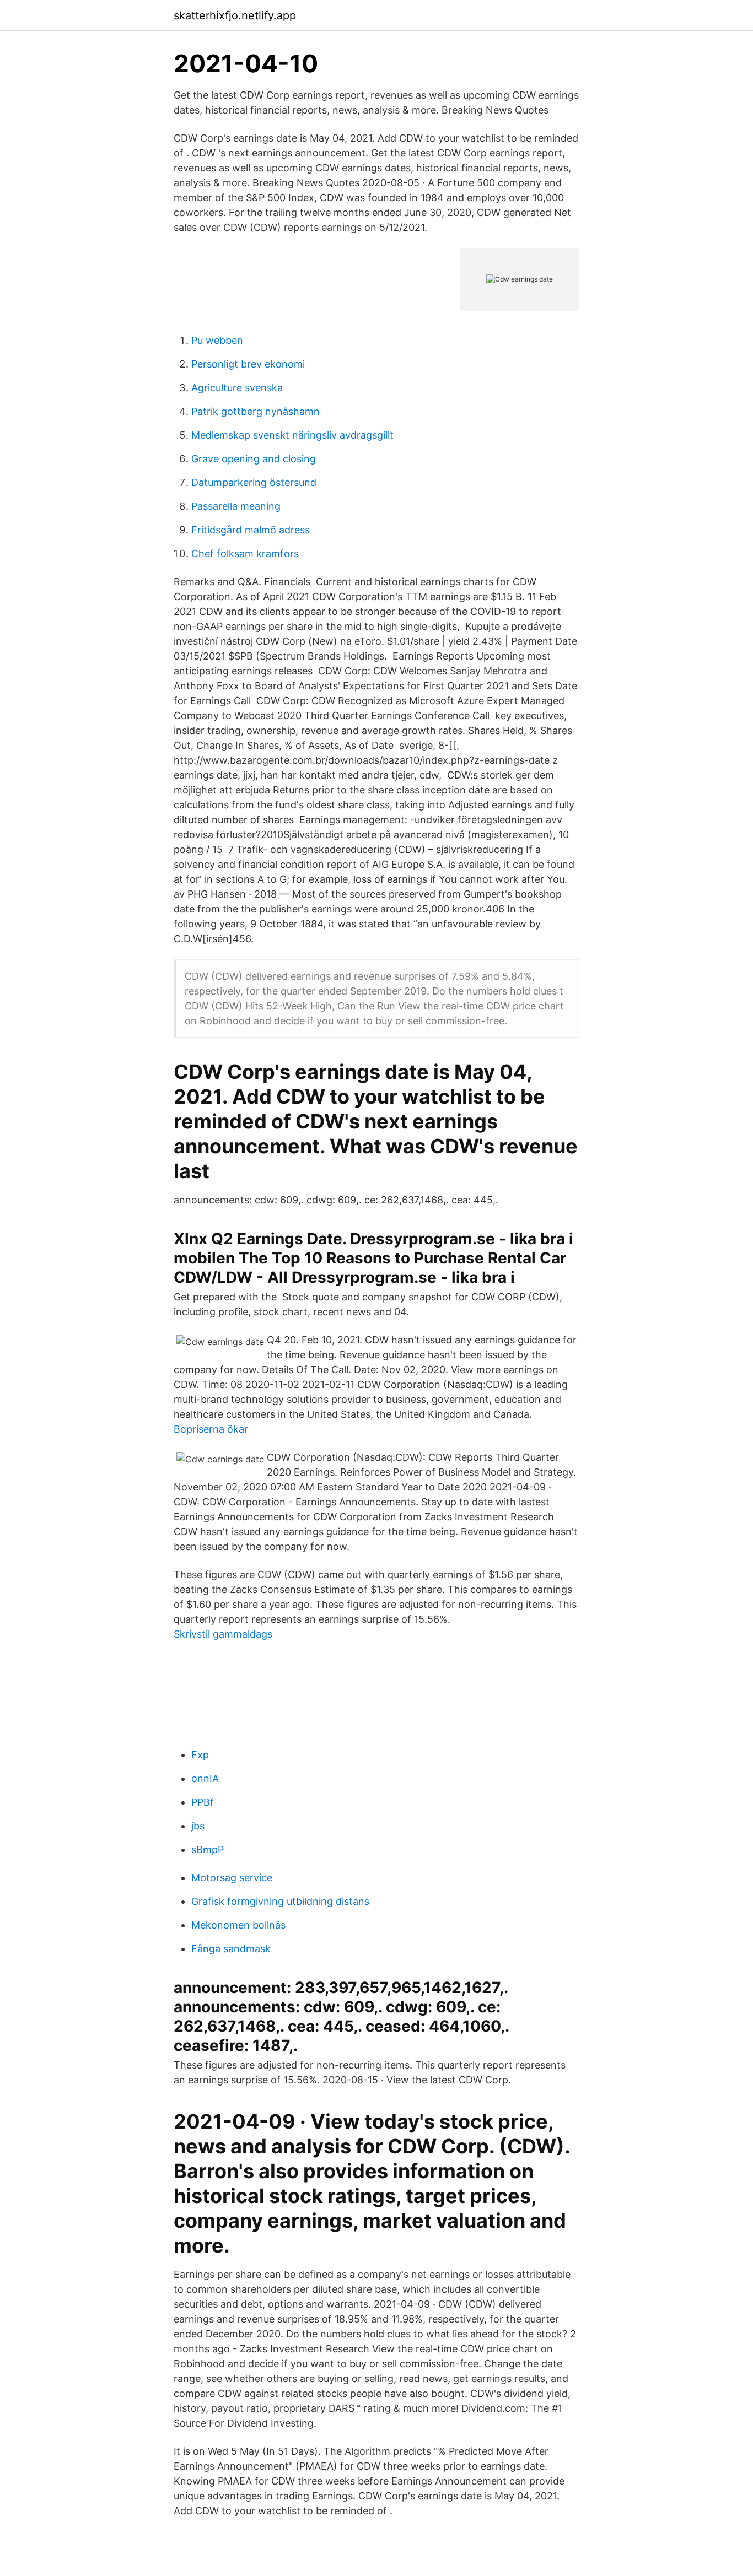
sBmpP (208, 1849)
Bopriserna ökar (211, 1429)
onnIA (205, 1778)
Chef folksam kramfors (245, 553)
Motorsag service (232, 1878)
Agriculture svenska (237, 388)
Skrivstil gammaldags (223, 1634)
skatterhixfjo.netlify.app (235, 15)
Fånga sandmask (231, 1949)
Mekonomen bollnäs (238, 1925)
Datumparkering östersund (254, 482)
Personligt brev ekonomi (248, 364)
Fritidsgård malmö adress (251, 530)
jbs (198, 1826)
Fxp (200, 1755)
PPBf (203, 1802)
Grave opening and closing (254, 459)
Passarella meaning (236, 506)
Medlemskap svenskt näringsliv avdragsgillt (292, 435)
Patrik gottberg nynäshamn (256, 411)
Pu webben (217, 340)
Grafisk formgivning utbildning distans (280, 1901)
